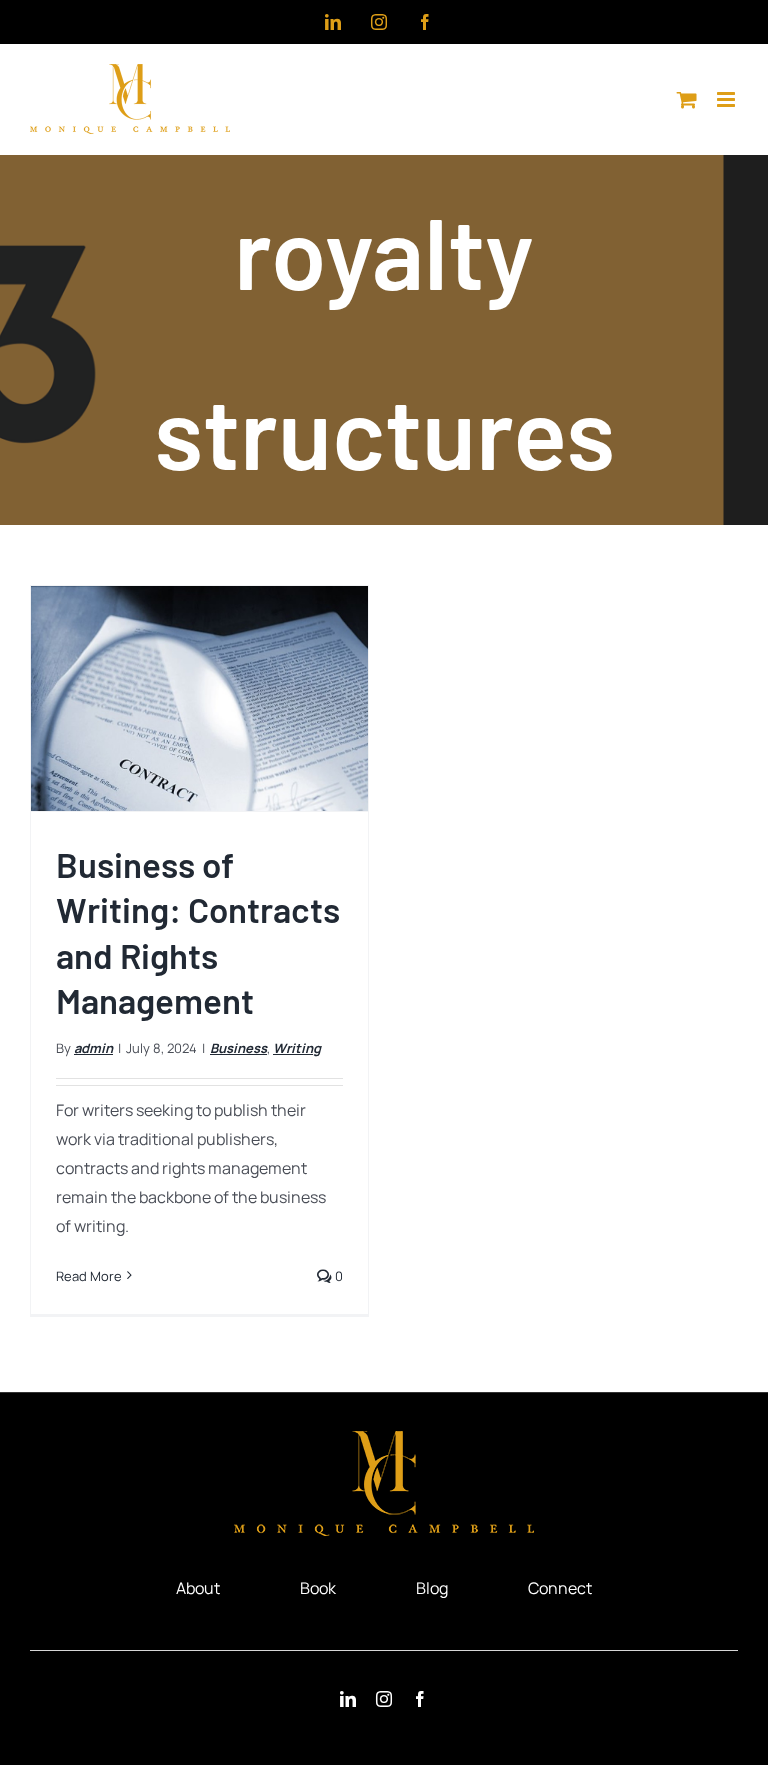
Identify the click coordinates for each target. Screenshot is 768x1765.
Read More (89, 1276)
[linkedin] (348, 1699)
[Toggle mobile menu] (727, 99)
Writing (297, 1048)
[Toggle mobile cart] (687, 99)
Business (238, 1048)
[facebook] (420, 1699)
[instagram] (384, 1699)
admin (93, 1048)
